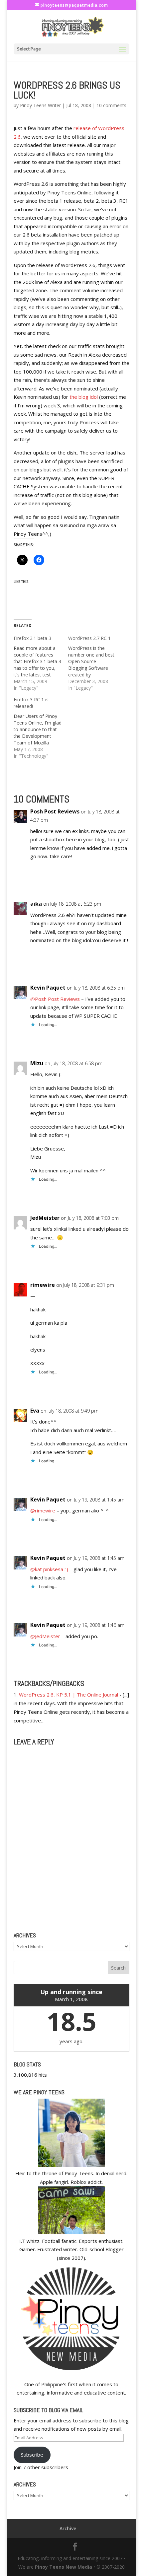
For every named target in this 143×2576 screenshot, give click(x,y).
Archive (68, 2528)
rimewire (43, 1285)
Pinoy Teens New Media (64, 2567)
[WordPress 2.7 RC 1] (95, 663)
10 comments (111, 105)
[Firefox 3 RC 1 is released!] (41, 728)
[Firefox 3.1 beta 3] (41, 663)
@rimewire (43, 1510)
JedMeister (45, 1218)
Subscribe (32, 2455)
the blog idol (84, 397)
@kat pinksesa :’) (49, 1569)
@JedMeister (45, 1636)
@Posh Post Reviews (55, 999)
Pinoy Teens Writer (40, 105)
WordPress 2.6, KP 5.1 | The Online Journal (69, 1695)
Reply (117, 880)
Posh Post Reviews (55, 811)
